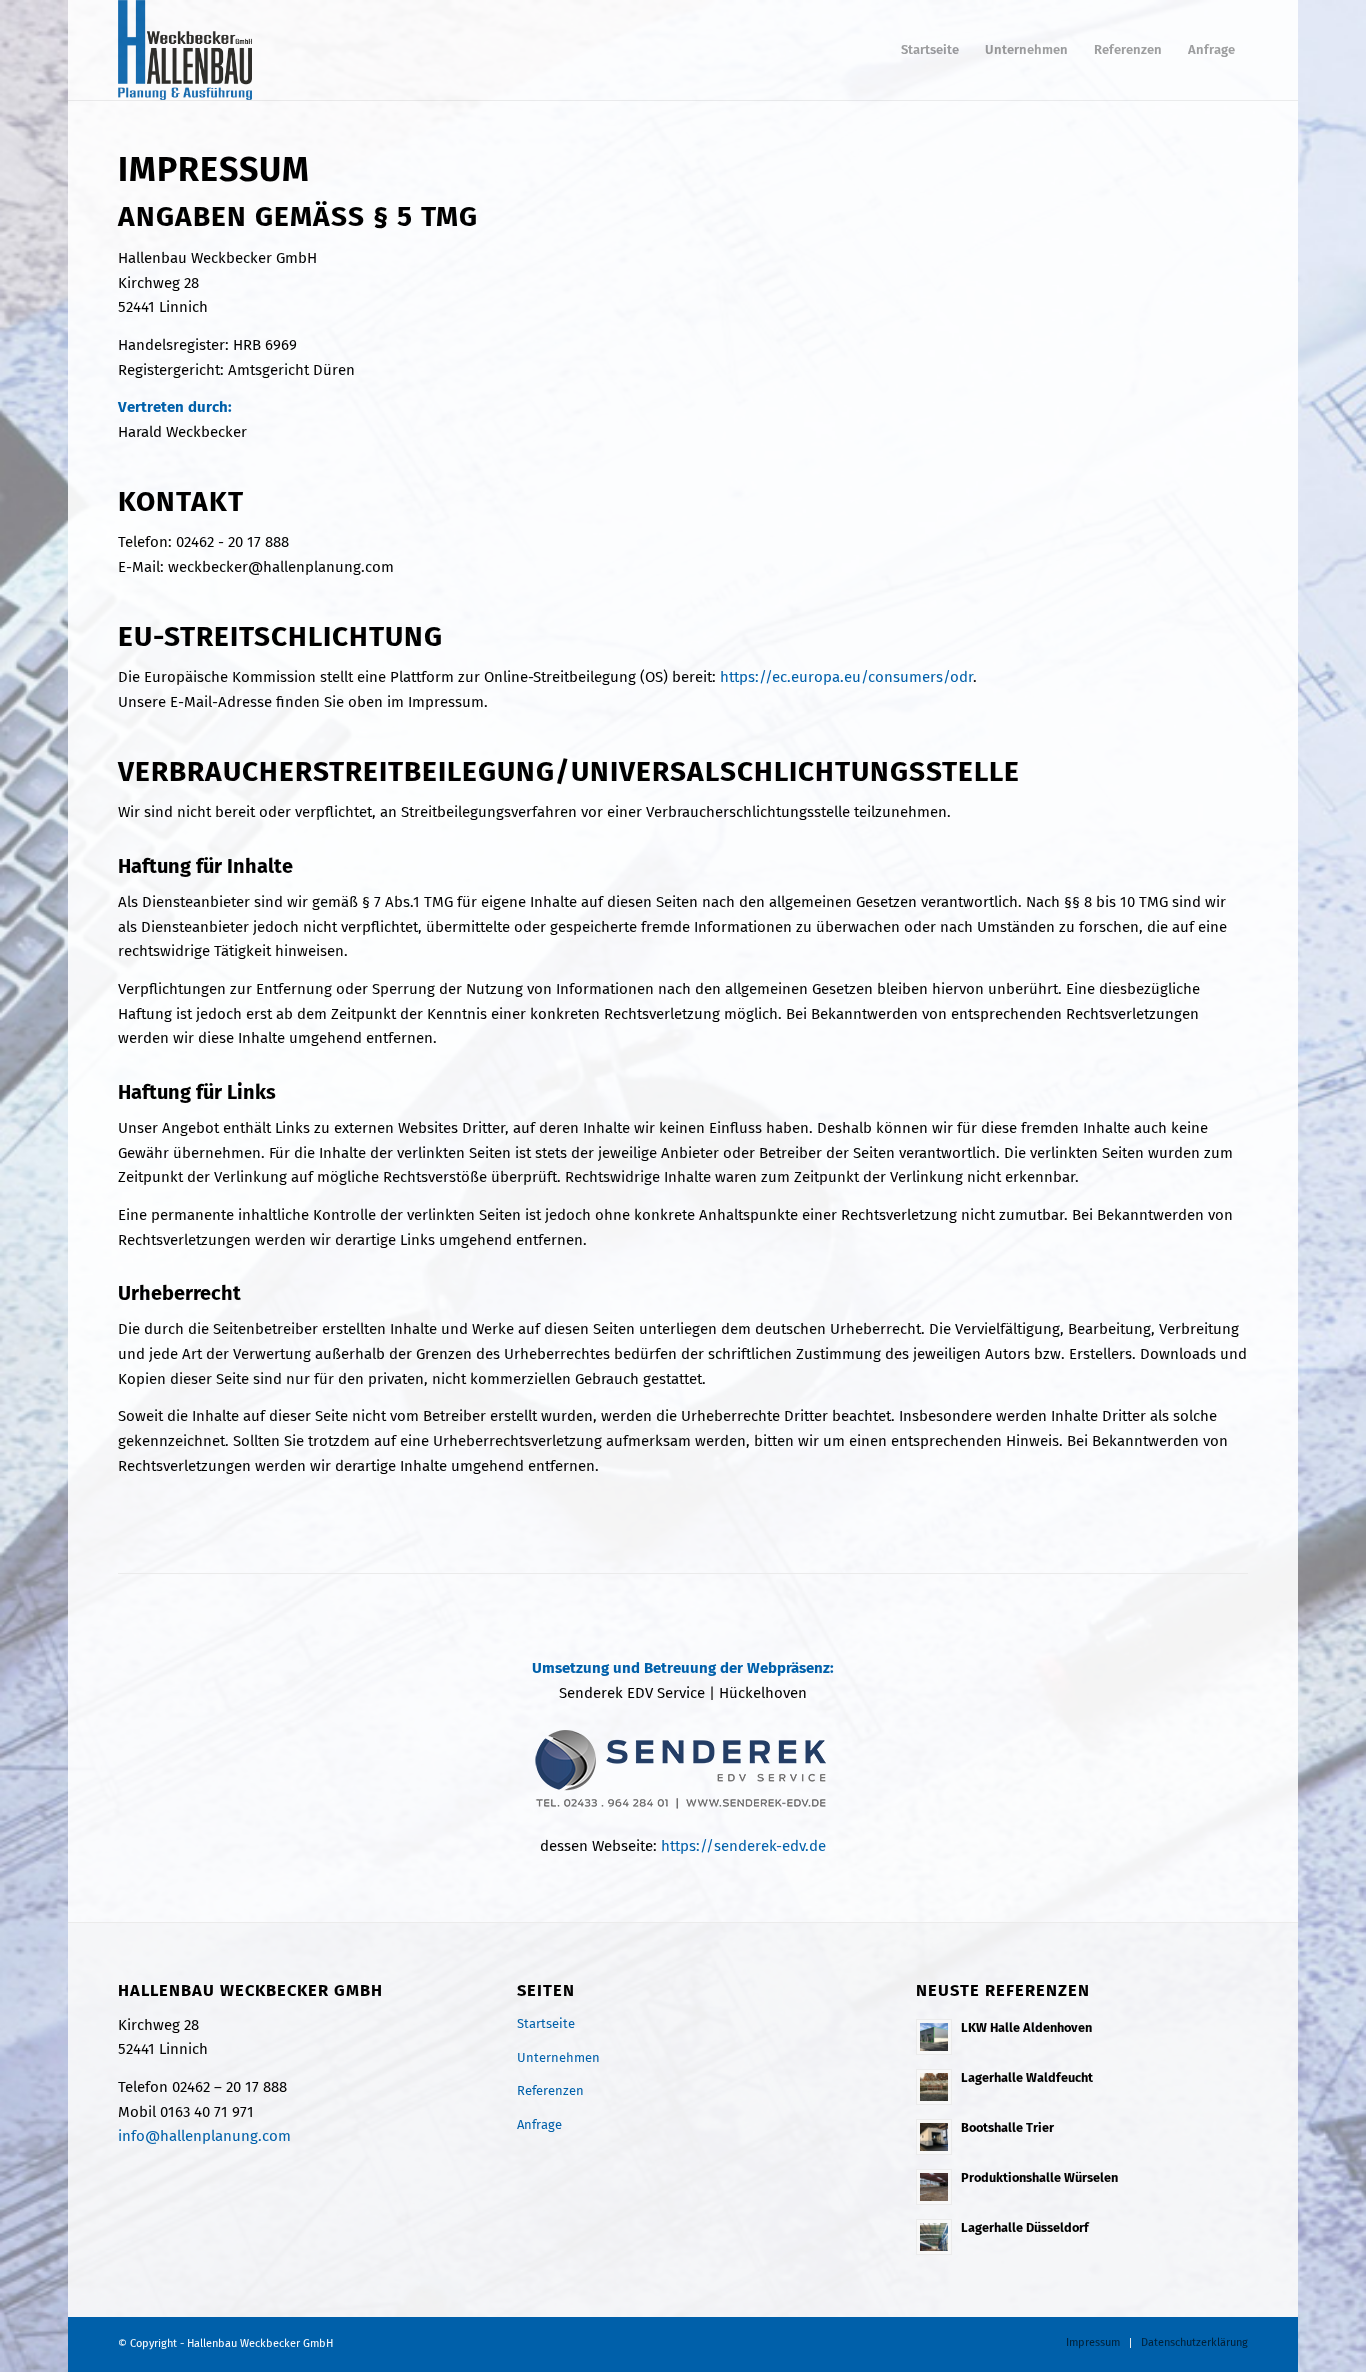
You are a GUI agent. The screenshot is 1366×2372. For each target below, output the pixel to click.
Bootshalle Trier (1007, 2127)
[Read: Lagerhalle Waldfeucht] (934, 2087)
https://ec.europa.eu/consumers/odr (846, 677)
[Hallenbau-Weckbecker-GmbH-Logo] (185, 50)
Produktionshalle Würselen (1039, 2177)
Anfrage (539, 2124)
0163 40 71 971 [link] (207, 2112)
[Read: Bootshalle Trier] (934, 2137)
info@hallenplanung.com (204, 2136)
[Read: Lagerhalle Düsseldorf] (934, 2237)
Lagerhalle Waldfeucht (1027, 2077)
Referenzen (550, 2090)
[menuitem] (930, 50)
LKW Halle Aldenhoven (1026, 2027)
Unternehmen (558, 2057)
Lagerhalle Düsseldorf (1025, 2227)
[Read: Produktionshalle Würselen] (934, 2187)
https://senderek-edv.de (743, 1846)
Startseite (546, 2023)
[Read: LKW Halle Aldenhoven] (934, 2037)
